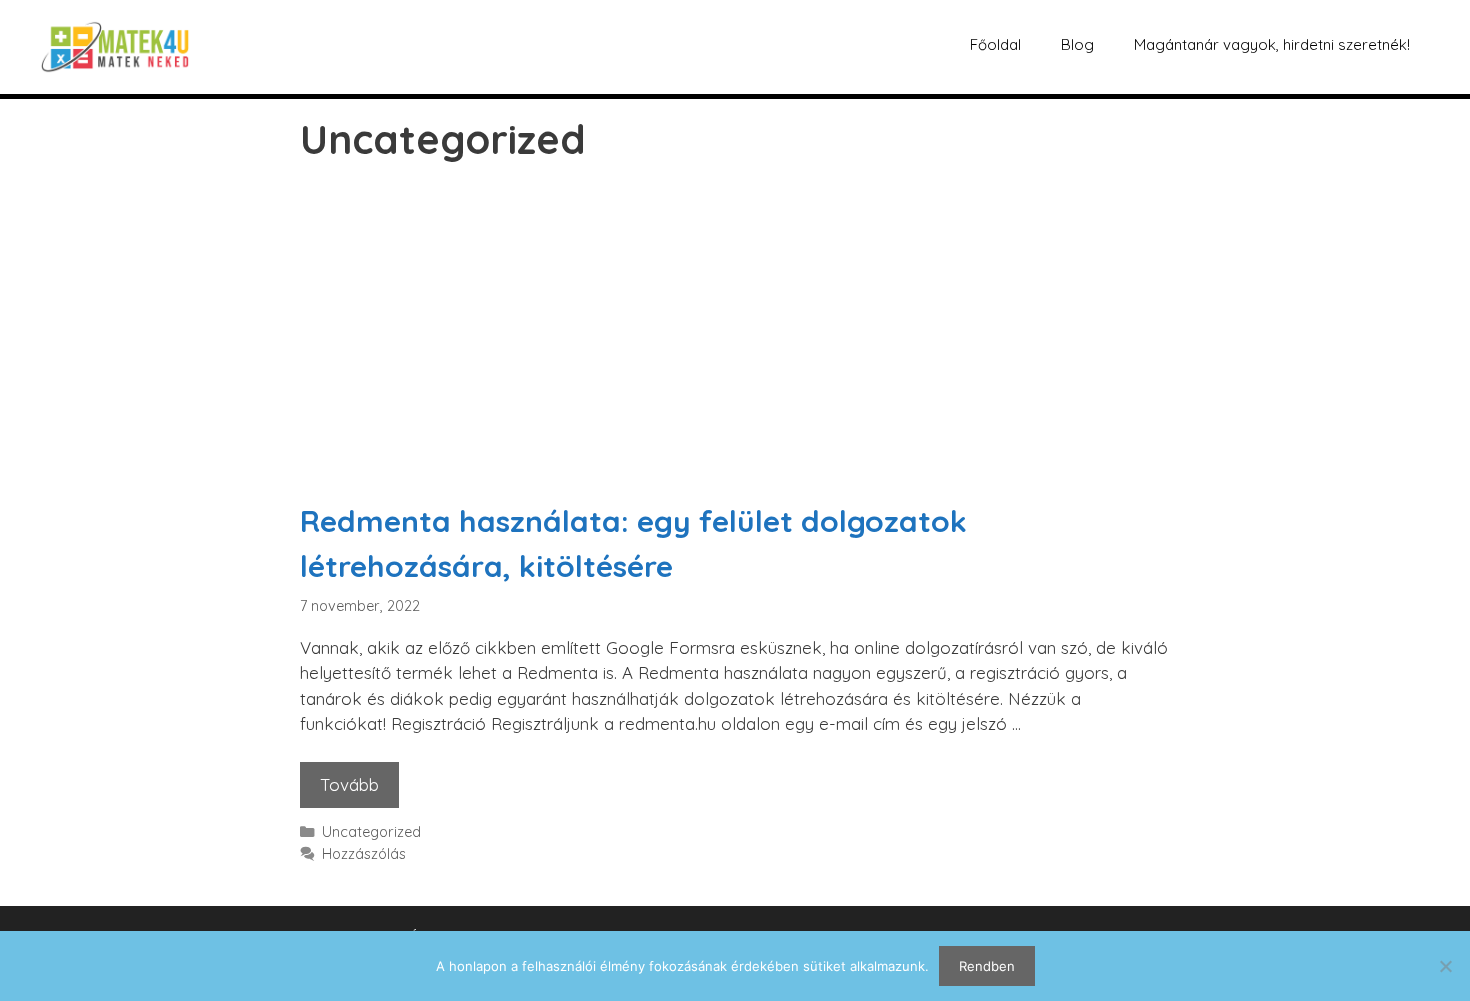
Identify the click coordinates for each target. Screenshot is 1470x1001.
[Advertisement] (735, 349)
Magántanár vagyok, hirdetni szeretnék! (1272, 44)
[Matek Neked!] (115, 44)
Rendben (987, 966)
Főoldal (995, 44)
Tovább (359, 778)
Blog (1077, 44)
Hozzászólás (364, 854)
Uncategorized (371, 832)
